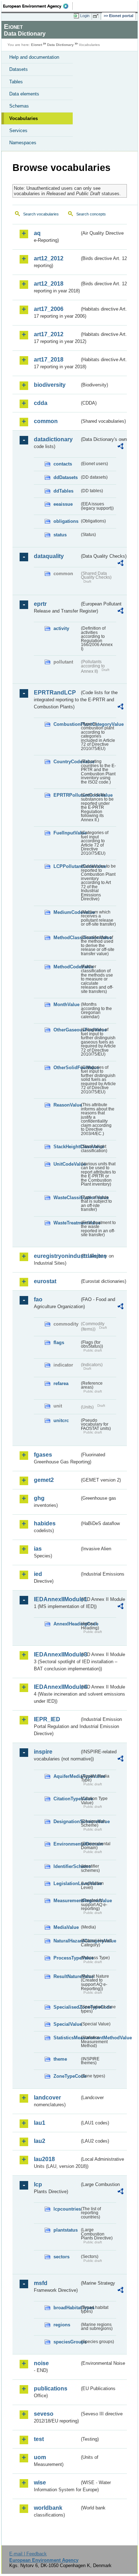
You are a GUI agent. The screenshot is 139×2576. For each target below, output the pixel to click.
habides (45, 1523)
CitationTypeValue (66, 1799)
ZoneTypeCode (66, 2076)
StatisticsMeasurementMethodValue (66, 2038)
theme (60, 2059)
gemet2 (44, 1480)
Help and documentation (34, 57)
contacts (63, 464)
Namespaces (23, 143)
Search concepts (91, 214)
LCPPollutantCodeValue (66, 866)
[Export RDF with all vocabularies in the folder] (120, 447)
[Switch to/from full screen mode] (97, 16)
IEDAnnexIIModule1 (57, 1599)
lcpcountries (66, 2209)
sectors (61, 2257)
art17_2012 (49, 334)
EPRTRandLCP (55, 693)
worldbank (48, 2508)
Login (85, 16)
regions (62, 2325)
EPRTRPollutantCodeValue (66, 795)
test (39, 2439)
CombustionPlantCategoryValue (66, 724)
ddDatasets (66, 477)
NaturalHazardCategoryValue (66, 1941)
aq (37, 233)
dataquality (49, 556)
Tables (16, 82)
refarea (61, 1383)
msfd (41, 2283)
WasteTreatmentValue (66, 1223)
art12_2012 (49, 258)
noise (41, 2363)
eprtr (40, 604)
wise (40, 2483)
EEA (38, 6)
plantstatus (66, 2230)
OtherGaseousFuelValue (66, 1030)
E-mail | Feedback (28, 2554)
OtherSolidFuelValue (66, 1068)
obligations (66, 521)
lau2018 (44, 2159)
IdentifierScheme (66, 1866)
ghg (39, 1498)
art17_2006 (49, 309)
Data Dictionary (60, 45)
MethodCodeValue (66, 967)
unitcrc (61, 1420)
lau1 (40, 2123)
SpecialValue (66, 2024)
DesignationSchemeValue (66, 1822)
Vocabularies (24, 118)
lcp (38, 2184)
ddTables (63, 491)
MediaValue (66, 1927)
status (60, 535)
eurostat (45, 1281)
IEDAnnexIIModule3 (57, 1654)
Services (18, 131)
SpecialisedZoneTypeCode (66, 2007)
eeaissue (63, 504)
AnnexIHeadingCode (66, 1624)
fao (38, 1299)
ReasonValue (66, 1105)
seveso (44, 2414)
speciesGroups (66, 2342)
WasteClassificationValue (66, 1198)
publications (51, 2388)
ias (38, 1549)
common (46, 421)
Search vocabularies (41, 214)
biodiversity (50, 385)
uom (40, 2457)
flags (59, 1342)
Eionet (37, 45)
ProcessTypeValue (66, 1958)
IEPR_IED (47, 1719)
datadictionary (53, 439)
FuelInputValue (66, 833)
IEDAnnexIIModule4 (57, 1687)
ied (38, 1574)
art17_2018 (49, 360)
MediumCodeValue (66, 912)
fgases (43, 1455)
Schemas (19, 106)
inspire (43, 1752)
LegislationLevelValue (66, 1883)
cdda (41, 403)
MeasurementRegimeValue (66, 1901)
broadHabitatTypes (66, 2308)
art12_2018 (49, 284)
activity (61, 628)
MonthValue (66, 1005)
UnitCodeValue (66, 1164)
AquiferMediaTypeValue (66, 1776)
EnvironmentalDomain (66, 1844)
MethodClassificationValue (66, 938)
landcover (47, 2098)
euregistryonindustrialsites (57, 1256)
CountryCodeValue (66, 762)
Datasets (19, 69)
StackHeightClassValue (66, 1147)
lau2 (40, 2141)
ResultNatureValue (66, 1976)
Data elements (24, 94)
